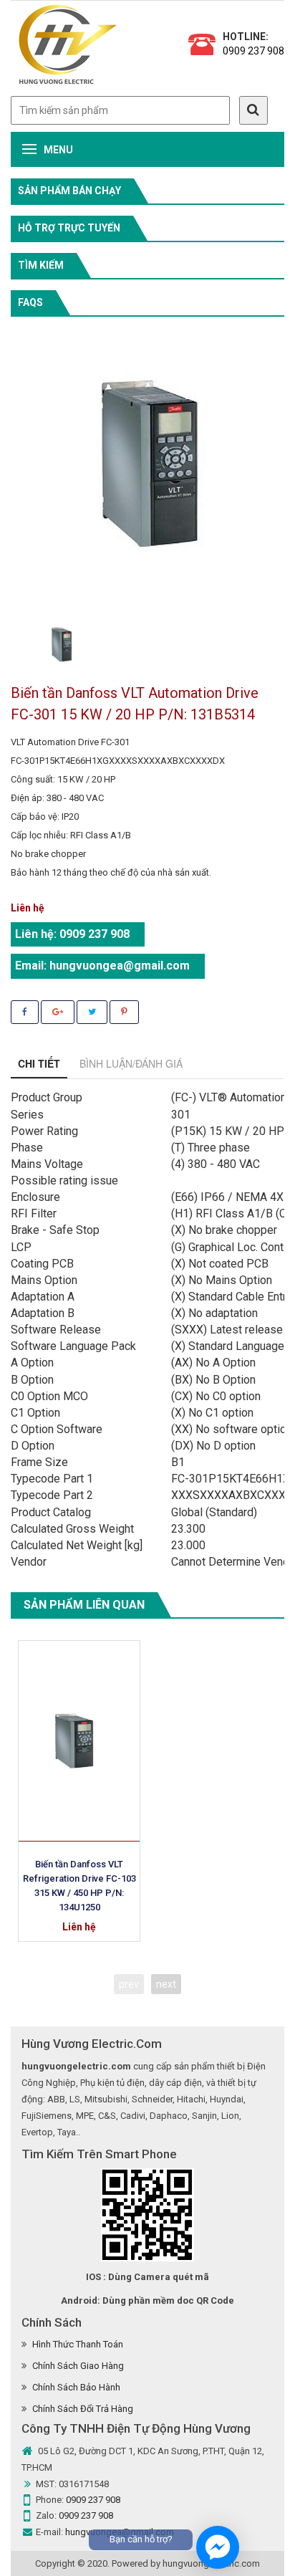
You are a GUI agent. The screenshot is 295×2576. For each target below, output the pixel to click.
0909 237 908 (253, 51)
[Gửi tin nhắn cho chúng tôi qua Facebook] (218, 2547)
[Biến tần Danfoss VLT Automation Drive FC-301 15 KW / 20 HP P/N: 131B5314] (61, 645)
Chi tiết (39, 1063)
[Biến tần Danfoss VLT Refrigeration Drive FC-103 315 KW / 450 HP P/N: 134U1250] (79, 1741)
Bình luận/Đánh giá (131, 1063)
